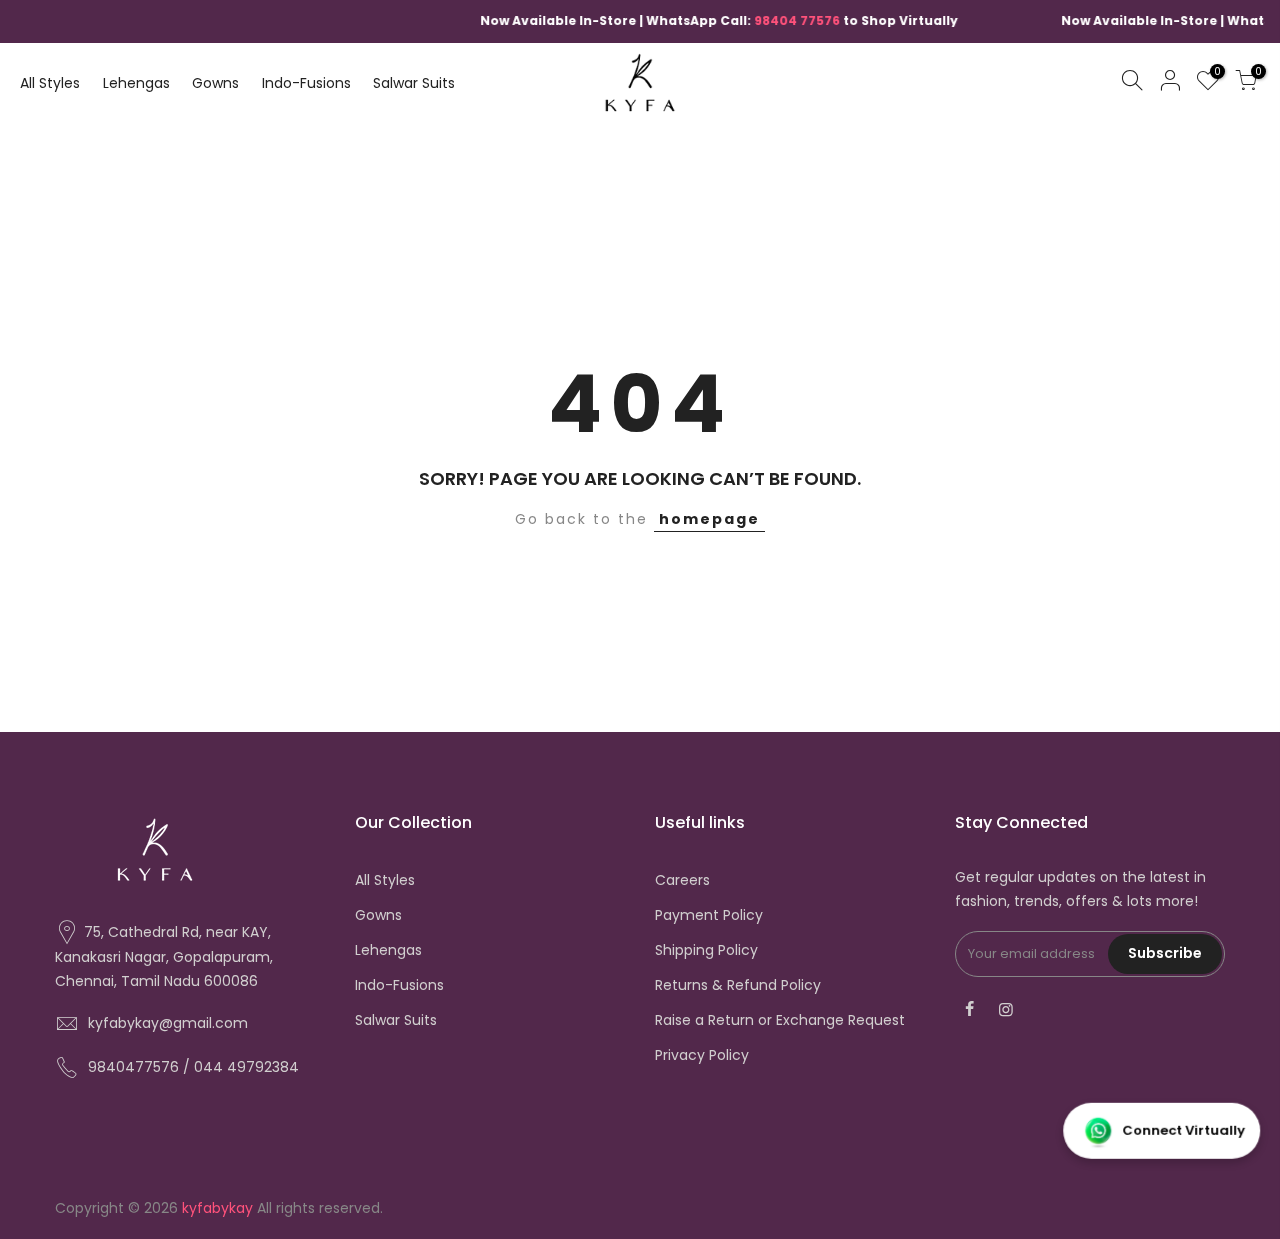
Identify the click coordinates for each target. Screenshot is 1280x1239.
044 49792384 (246, 1067)
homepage (709, 519)
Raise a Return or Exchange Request (780, 1020)
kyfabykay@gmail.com (168, 1023)
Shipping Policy (706, 950)
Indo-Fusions (306, 83)
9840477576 (133, 1067)
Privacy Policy (702, 1055)
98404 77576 (778, 20)
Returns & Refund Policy (738, 985)
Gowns (215, 83)
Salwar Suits (414, 83)
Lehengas (136, 83)
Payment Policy (709, 915)
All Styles (50, 83)
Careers (682, 880)
